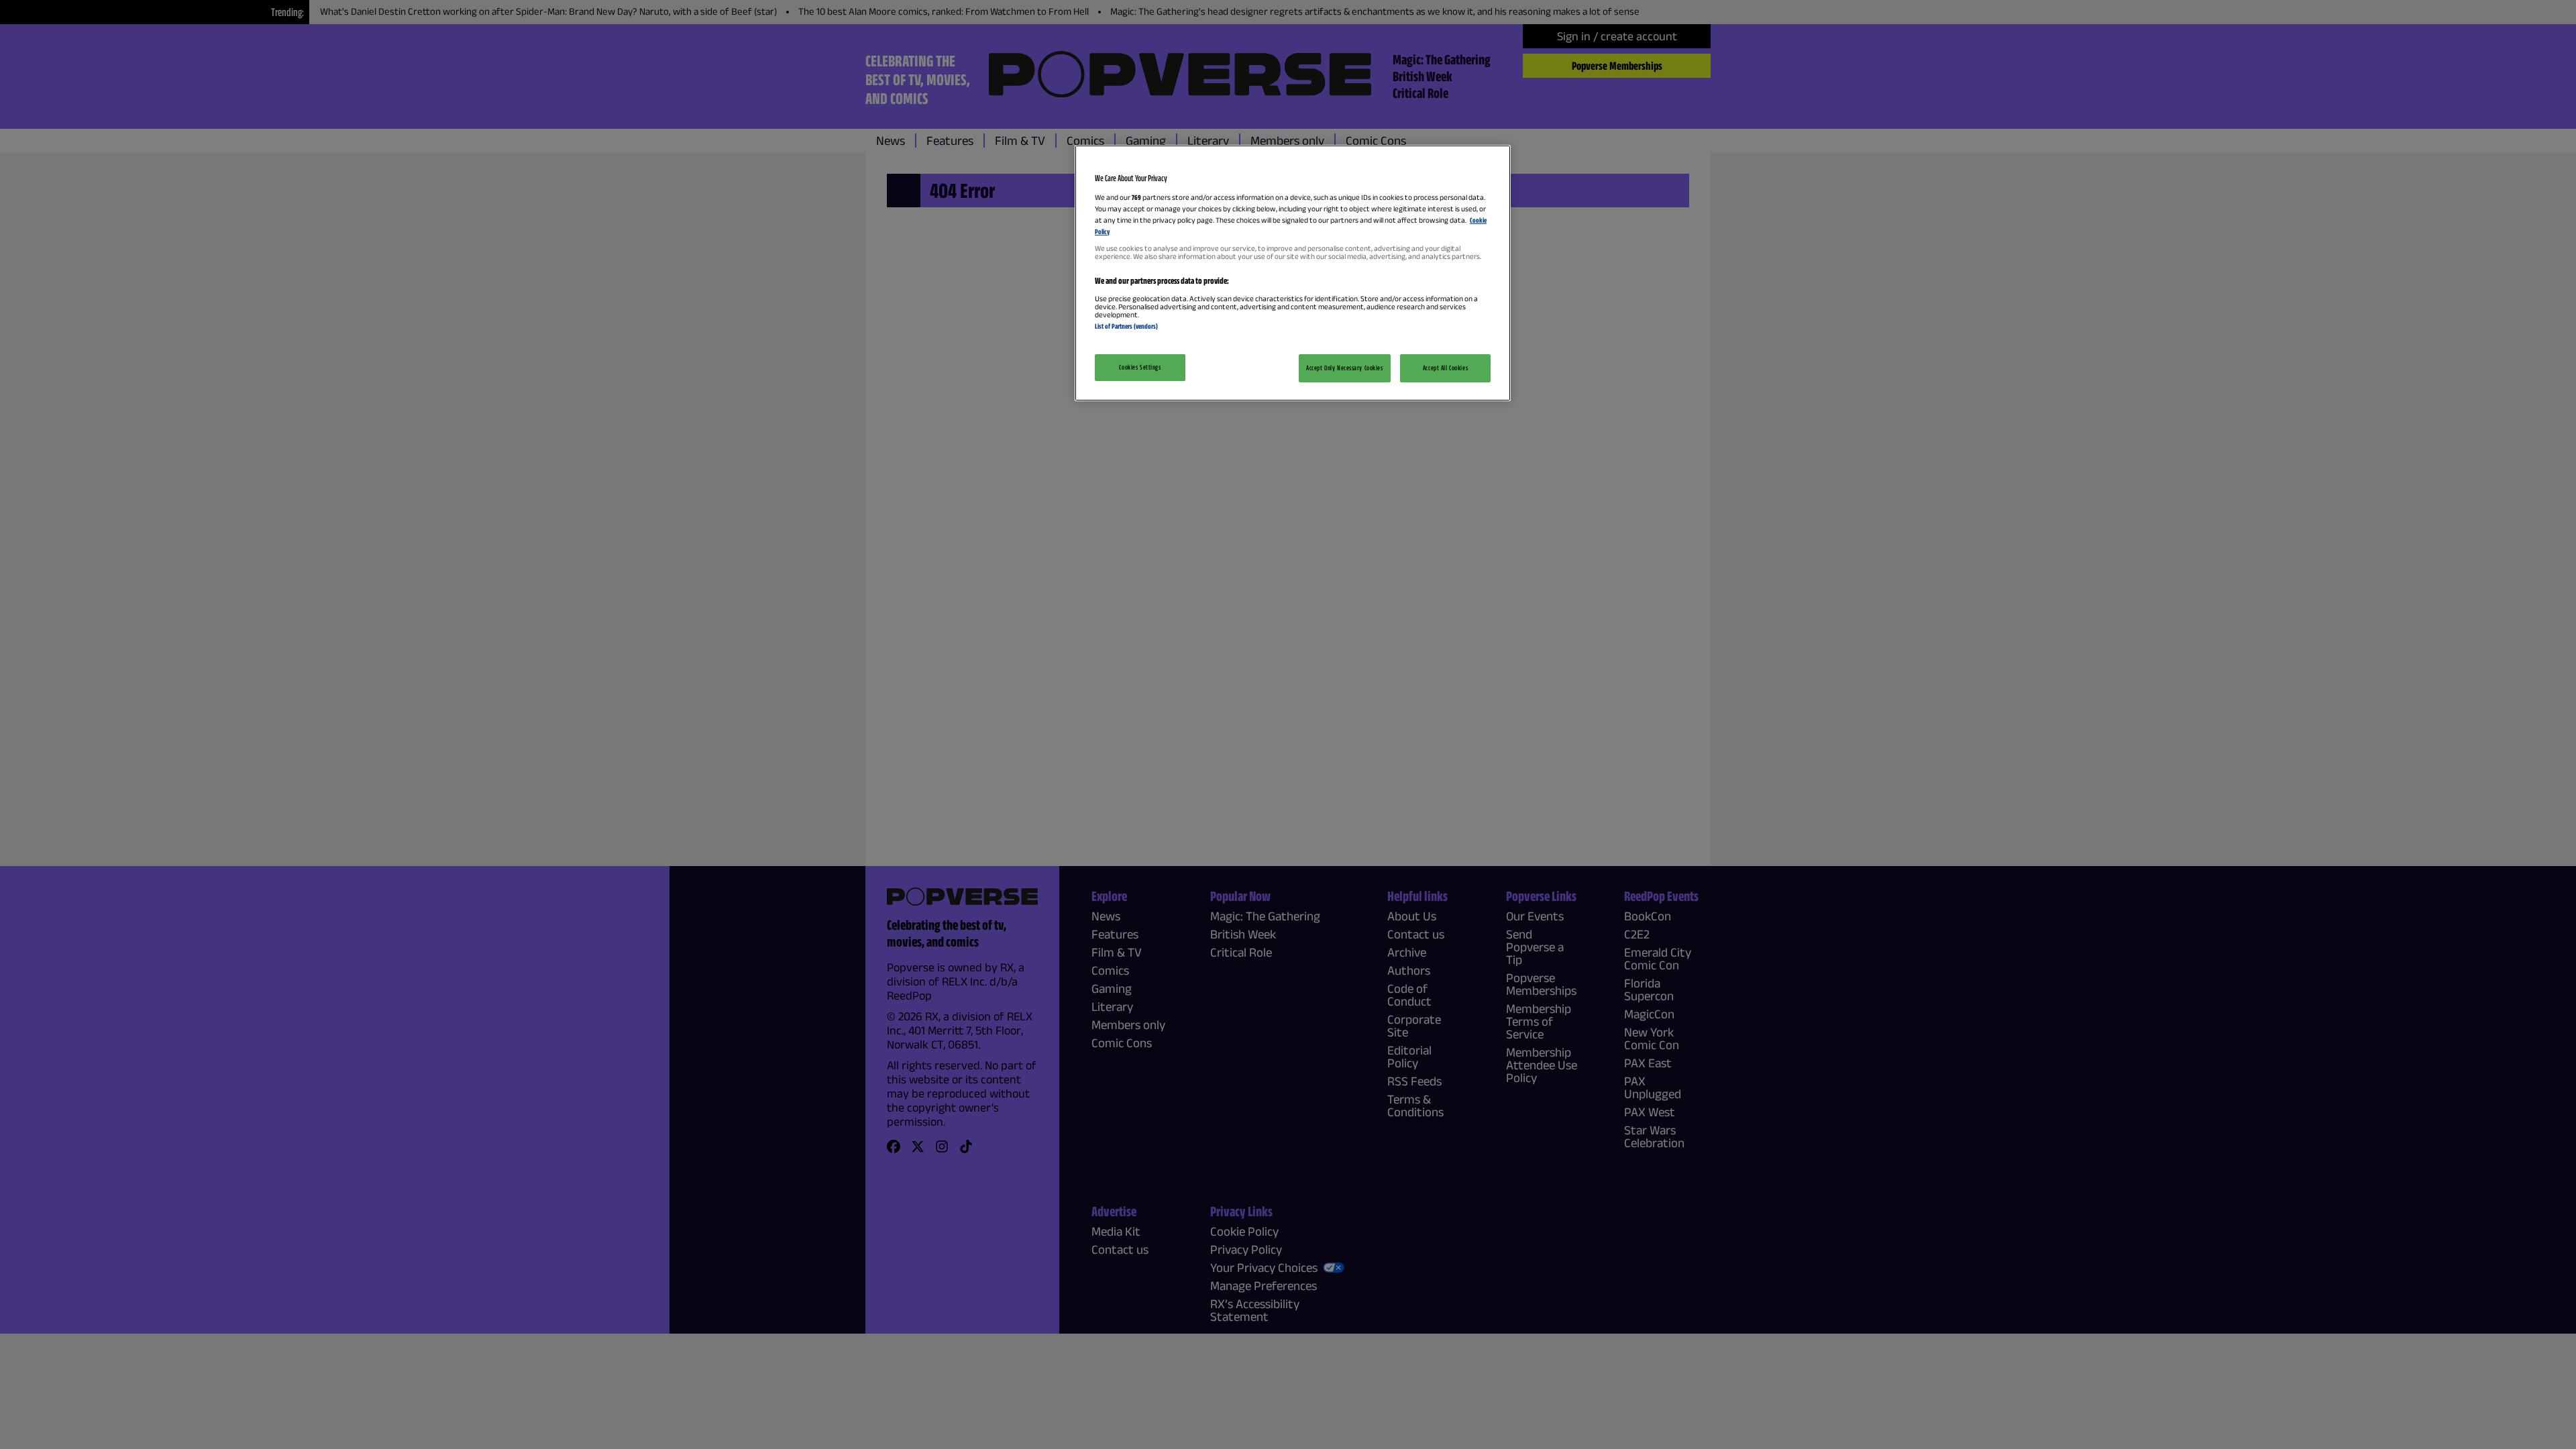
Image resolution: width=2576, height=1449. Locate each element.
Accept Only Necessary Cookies (1345, 368)
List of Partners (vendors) (1126, 326)
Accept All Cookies (1445, 368)
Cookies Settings (1140, 367)
